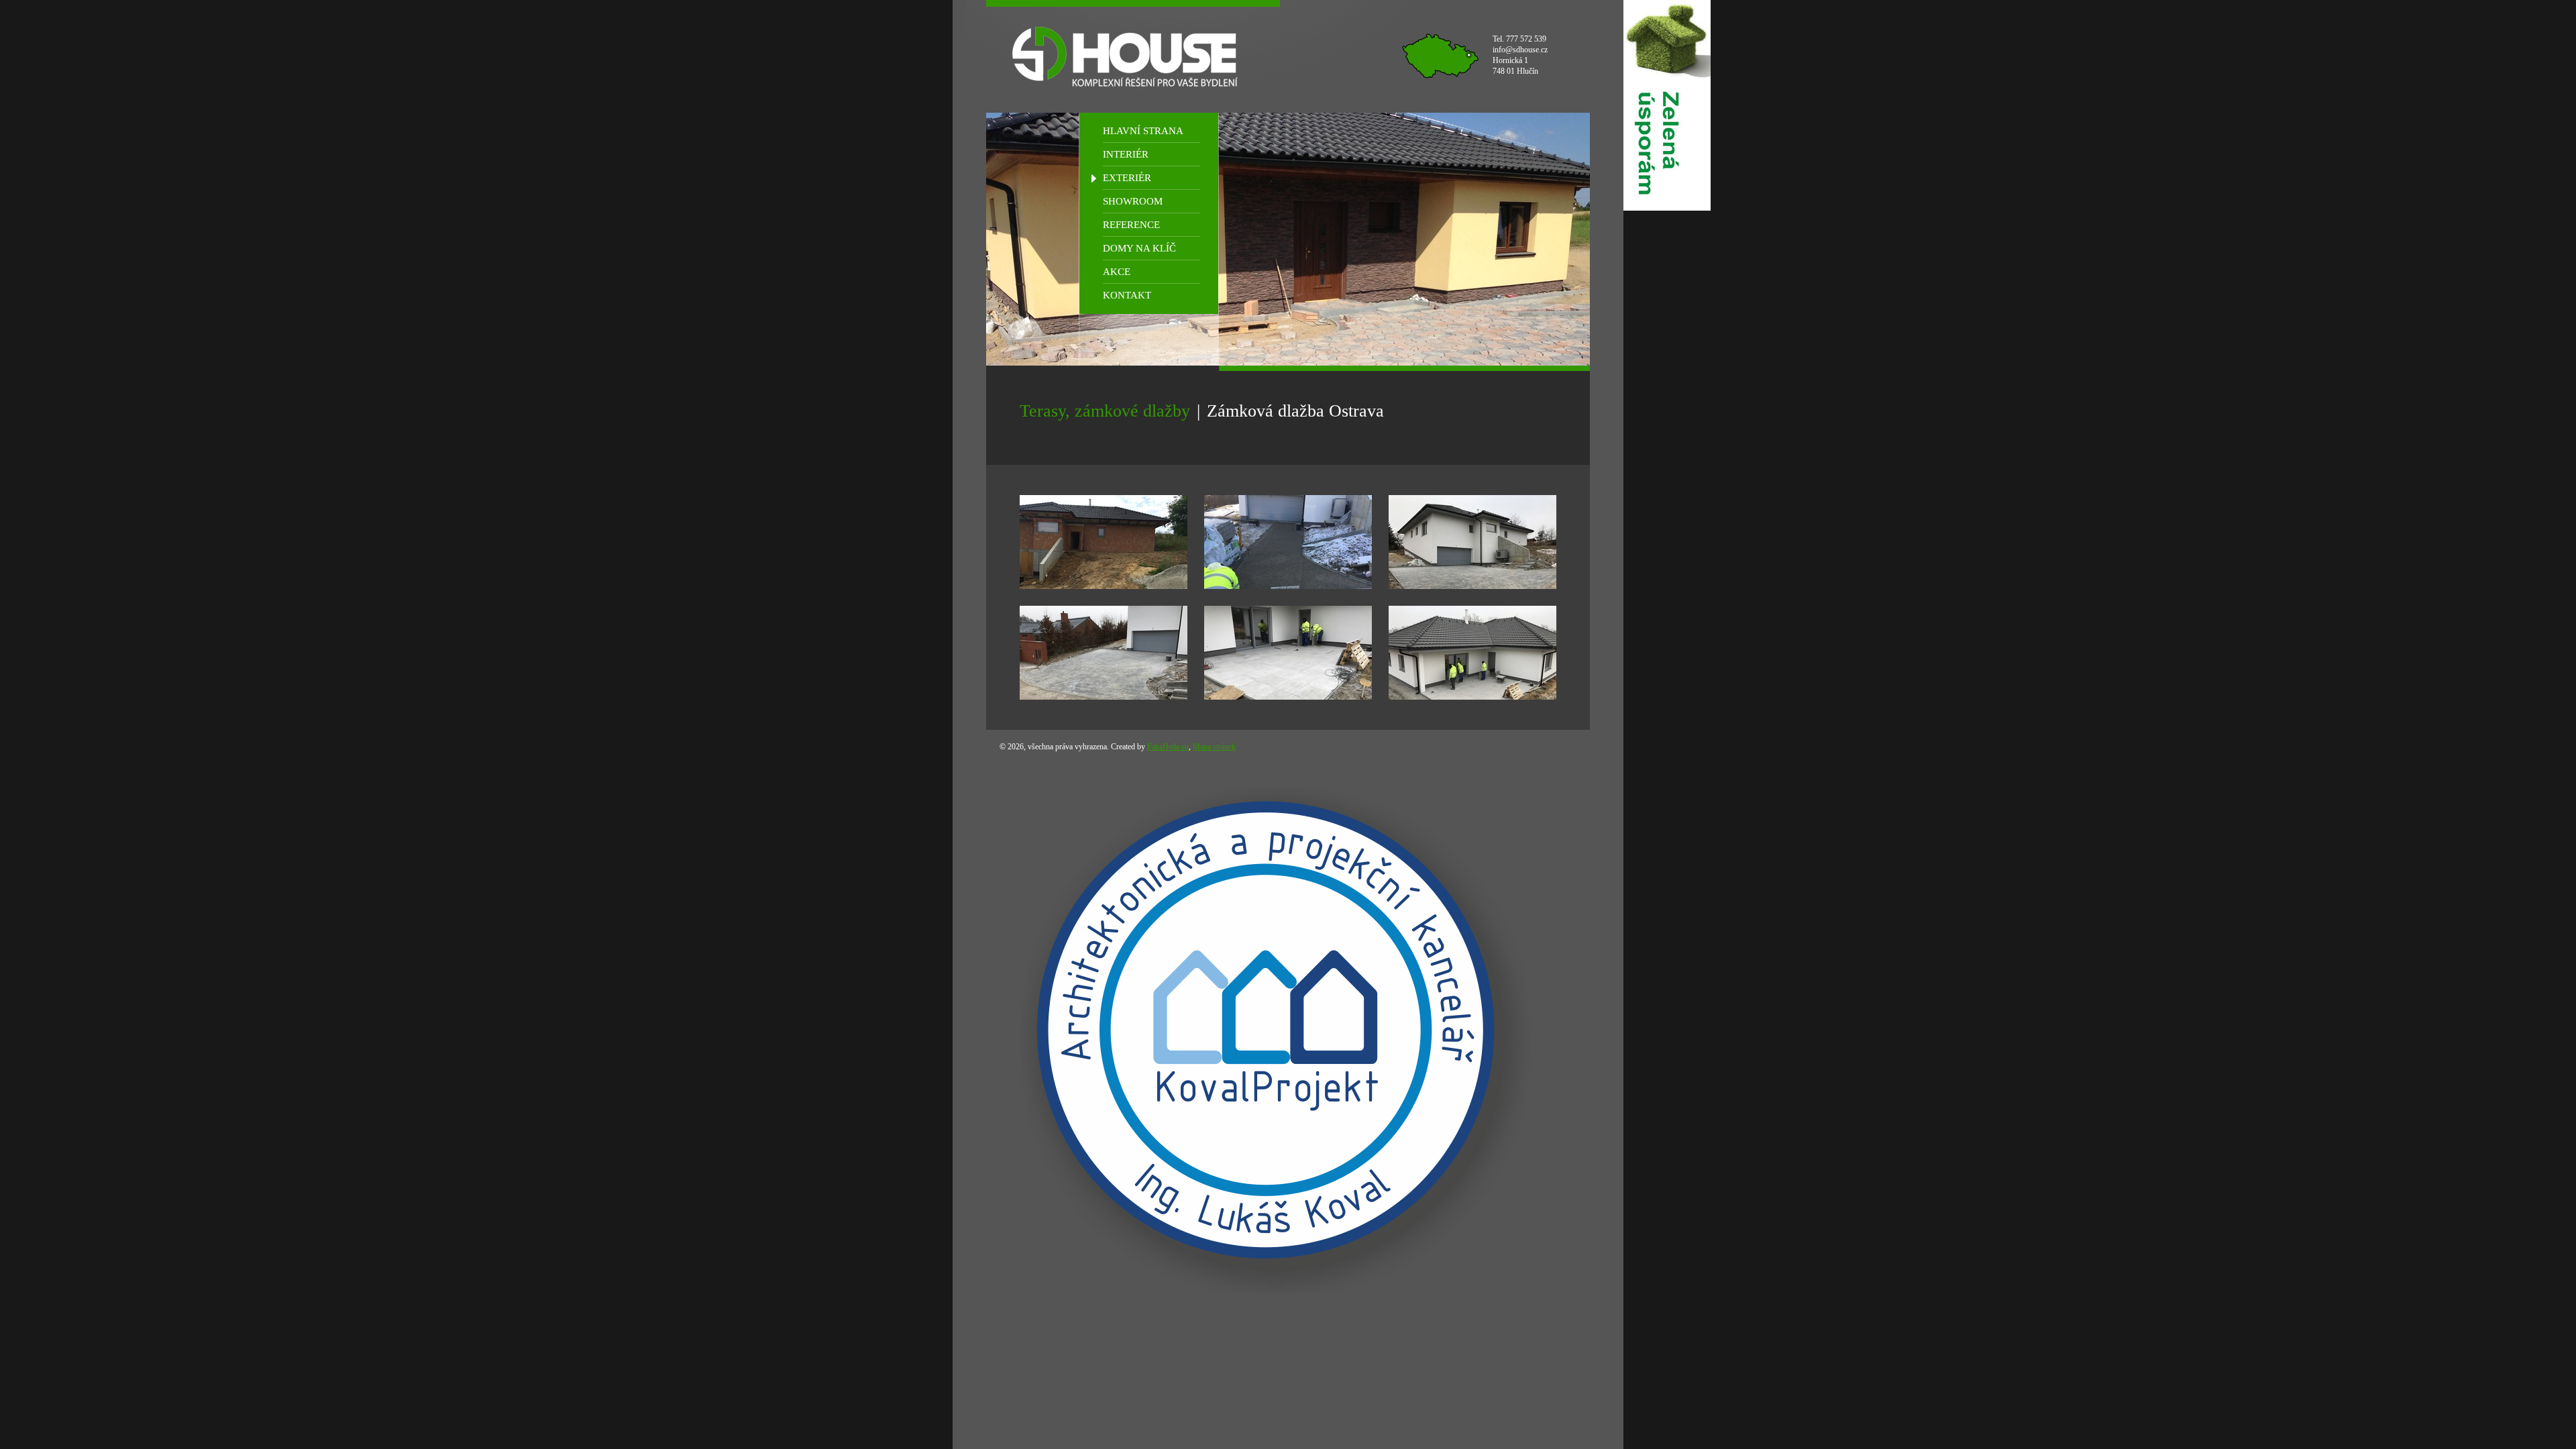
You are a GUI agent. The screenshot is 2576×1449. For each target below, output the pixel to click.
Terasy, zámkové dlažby (1105, 411)
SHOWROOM (1133, 201)
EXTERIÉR (1127, 178)
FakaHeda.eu (1168, 747)
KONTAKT (1127, 295)
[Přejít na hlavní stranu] (1133, 56)
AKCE (1117, 272)
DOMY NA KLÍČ (1139, 248)
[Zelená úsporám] (1667, 105)
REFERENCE (1131, 225)
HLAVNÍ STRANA (1143, 131)
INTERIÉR (1126, 154)
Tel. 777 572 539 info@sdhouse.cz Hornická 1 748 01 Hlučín (1520, 55)
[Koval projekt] (1266, 1030)
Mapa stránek (1214, 747)
